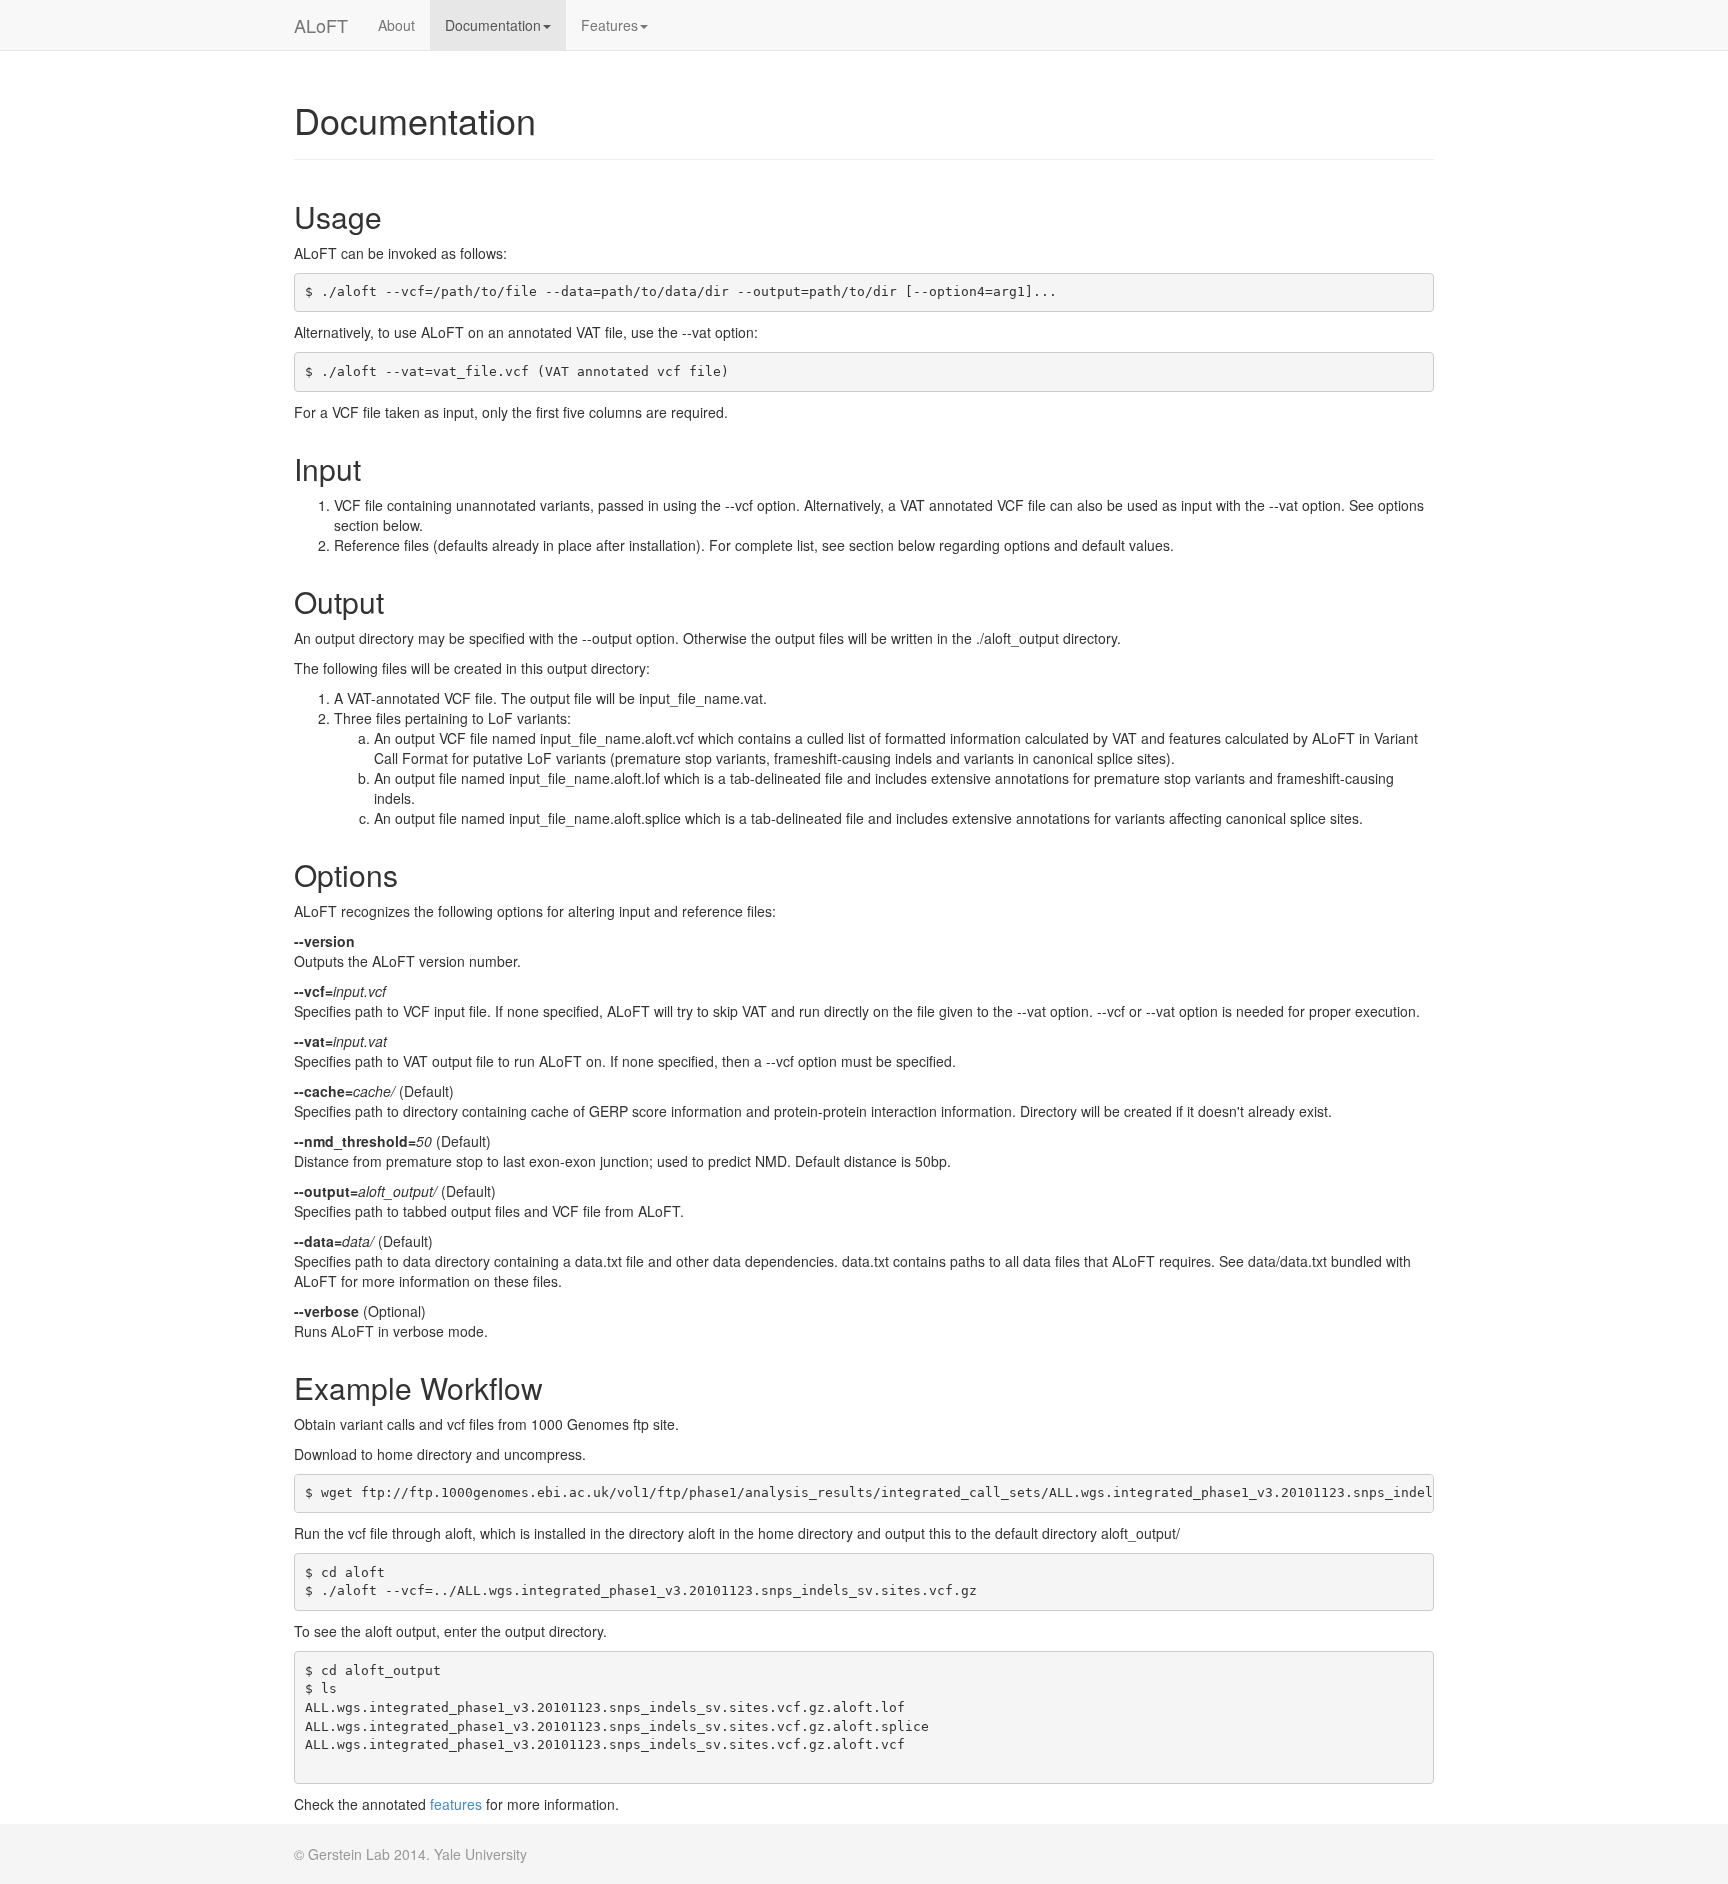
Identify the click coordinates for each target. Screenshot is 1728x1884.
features (456, 1804)
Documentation (493, 25)
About (396, 25)
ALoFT (321, 25)
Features (609, 25)
